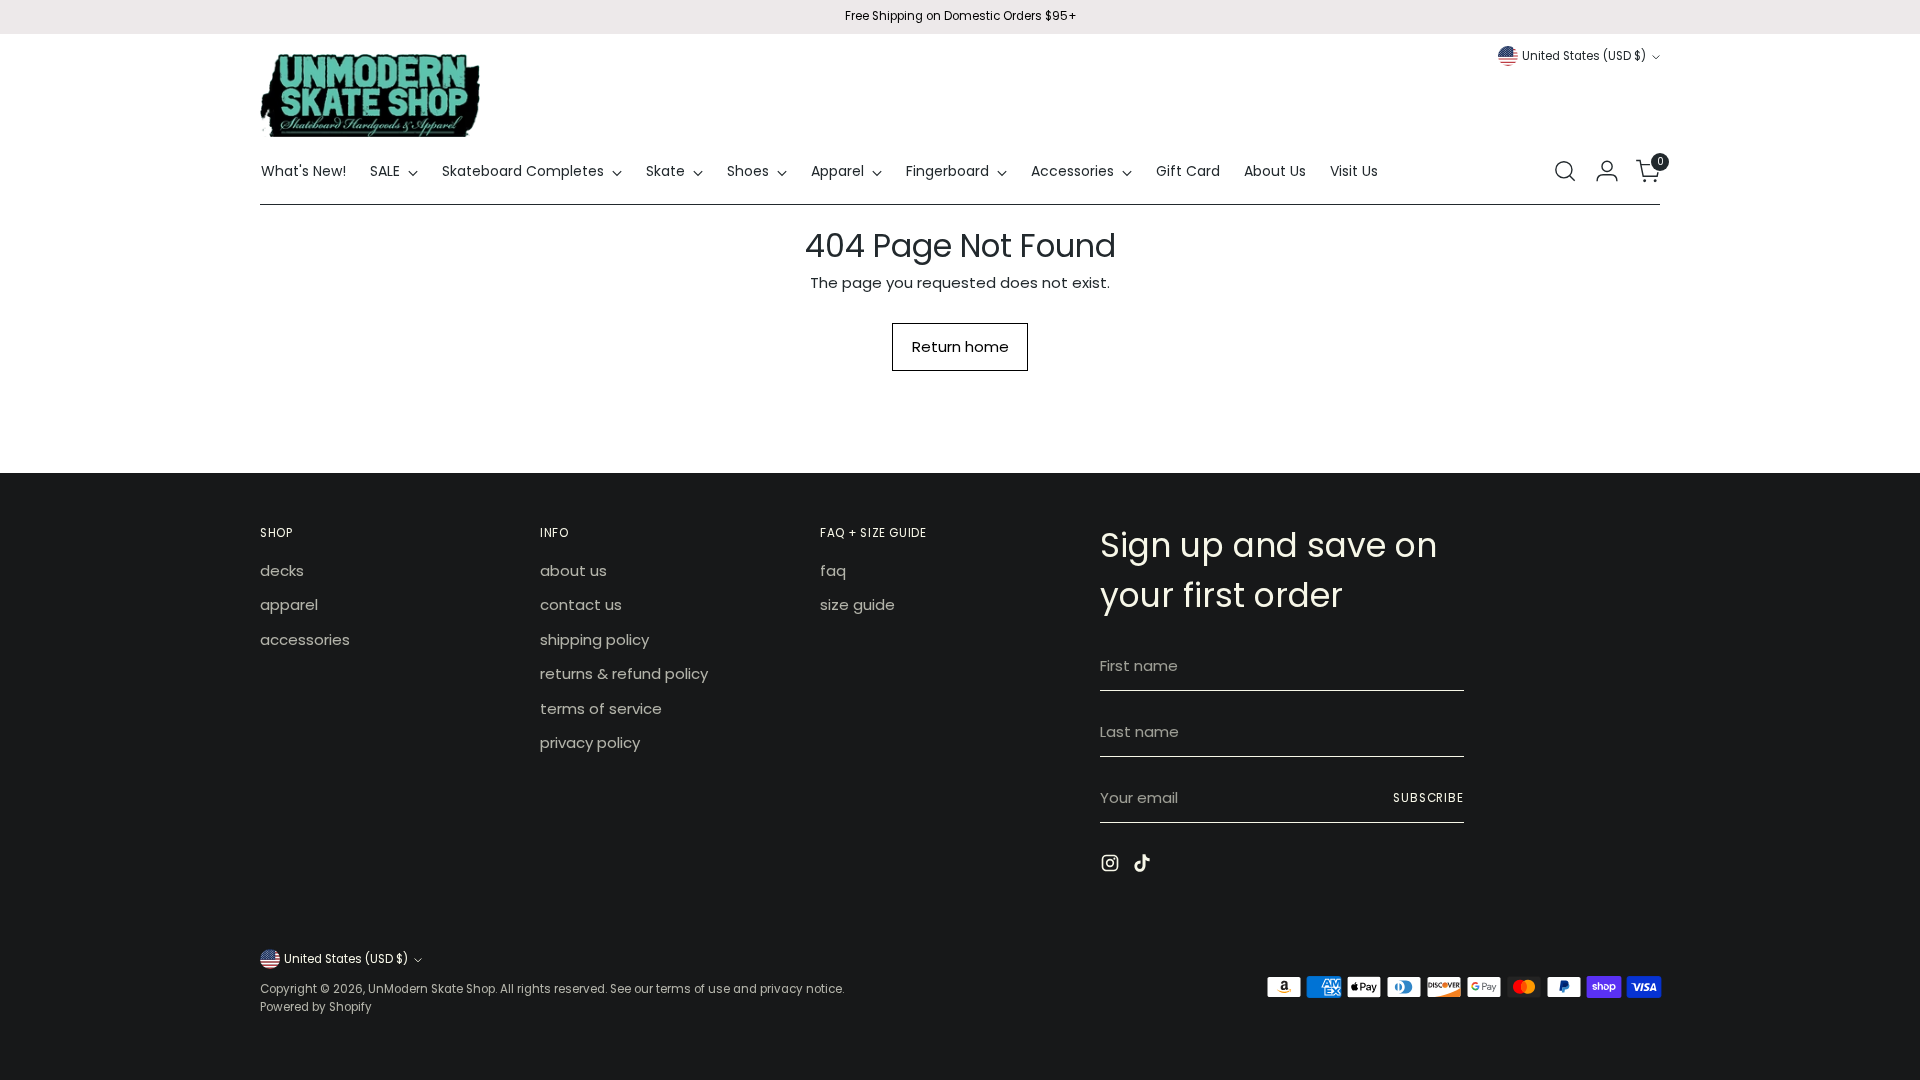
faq (833, 570)
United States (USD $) (1584, 56)
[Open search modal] (1565, 171)
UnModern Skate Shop (431, 989)
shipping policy (594, 639)
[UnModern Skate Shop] (370, 95)
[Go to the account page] (1607, 171)
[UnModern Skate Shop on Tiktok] (1144, 866)
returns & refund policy (624, 673)
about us (573, 570)
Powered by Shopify (316, 1007)
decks (282, 570)
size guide (857, 604)
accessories (305, 639)
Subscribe (1428, 798)
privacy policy (590, 742)
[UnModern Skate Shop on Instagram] (1112, 866)
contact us (581, 604)
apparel (289, 604)
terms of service (601, 708)
